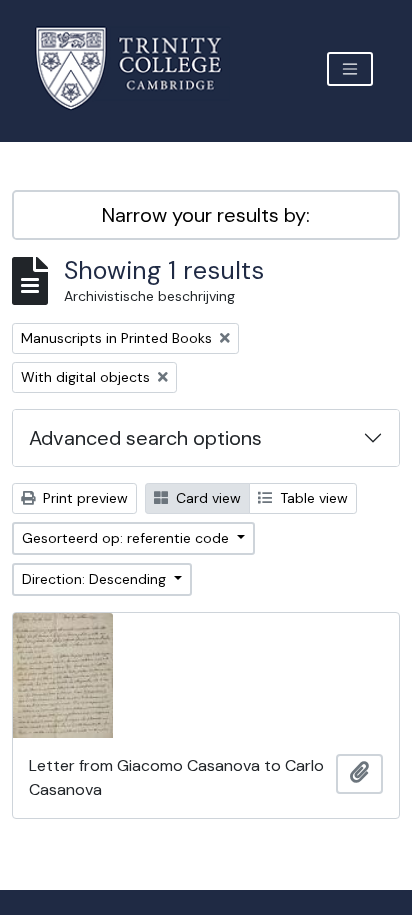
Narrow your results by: (206, 215)
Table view (312, 498)
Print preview (83, 498)
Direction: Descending (96, 579)
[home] (140, 68)
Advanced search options (145, 438)
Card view (206, 498)
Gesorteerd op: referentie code (127, 538)
